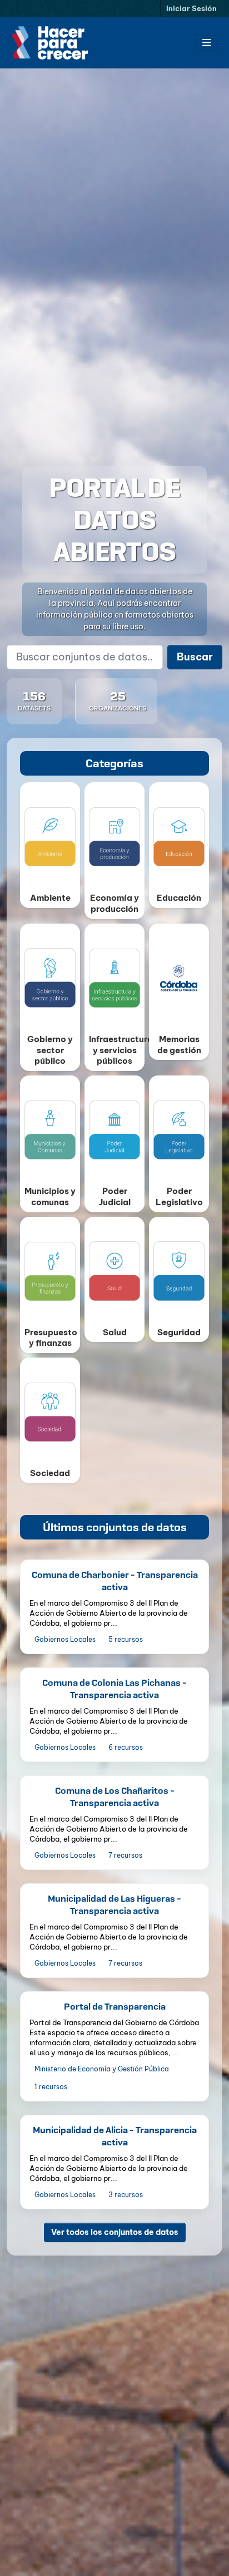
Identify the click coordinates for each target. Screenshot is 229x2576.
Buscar (195, 657)
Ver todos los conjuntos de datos (115, 2232)
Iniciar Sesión (191, 8)
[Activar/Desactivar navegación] (206, 43)
